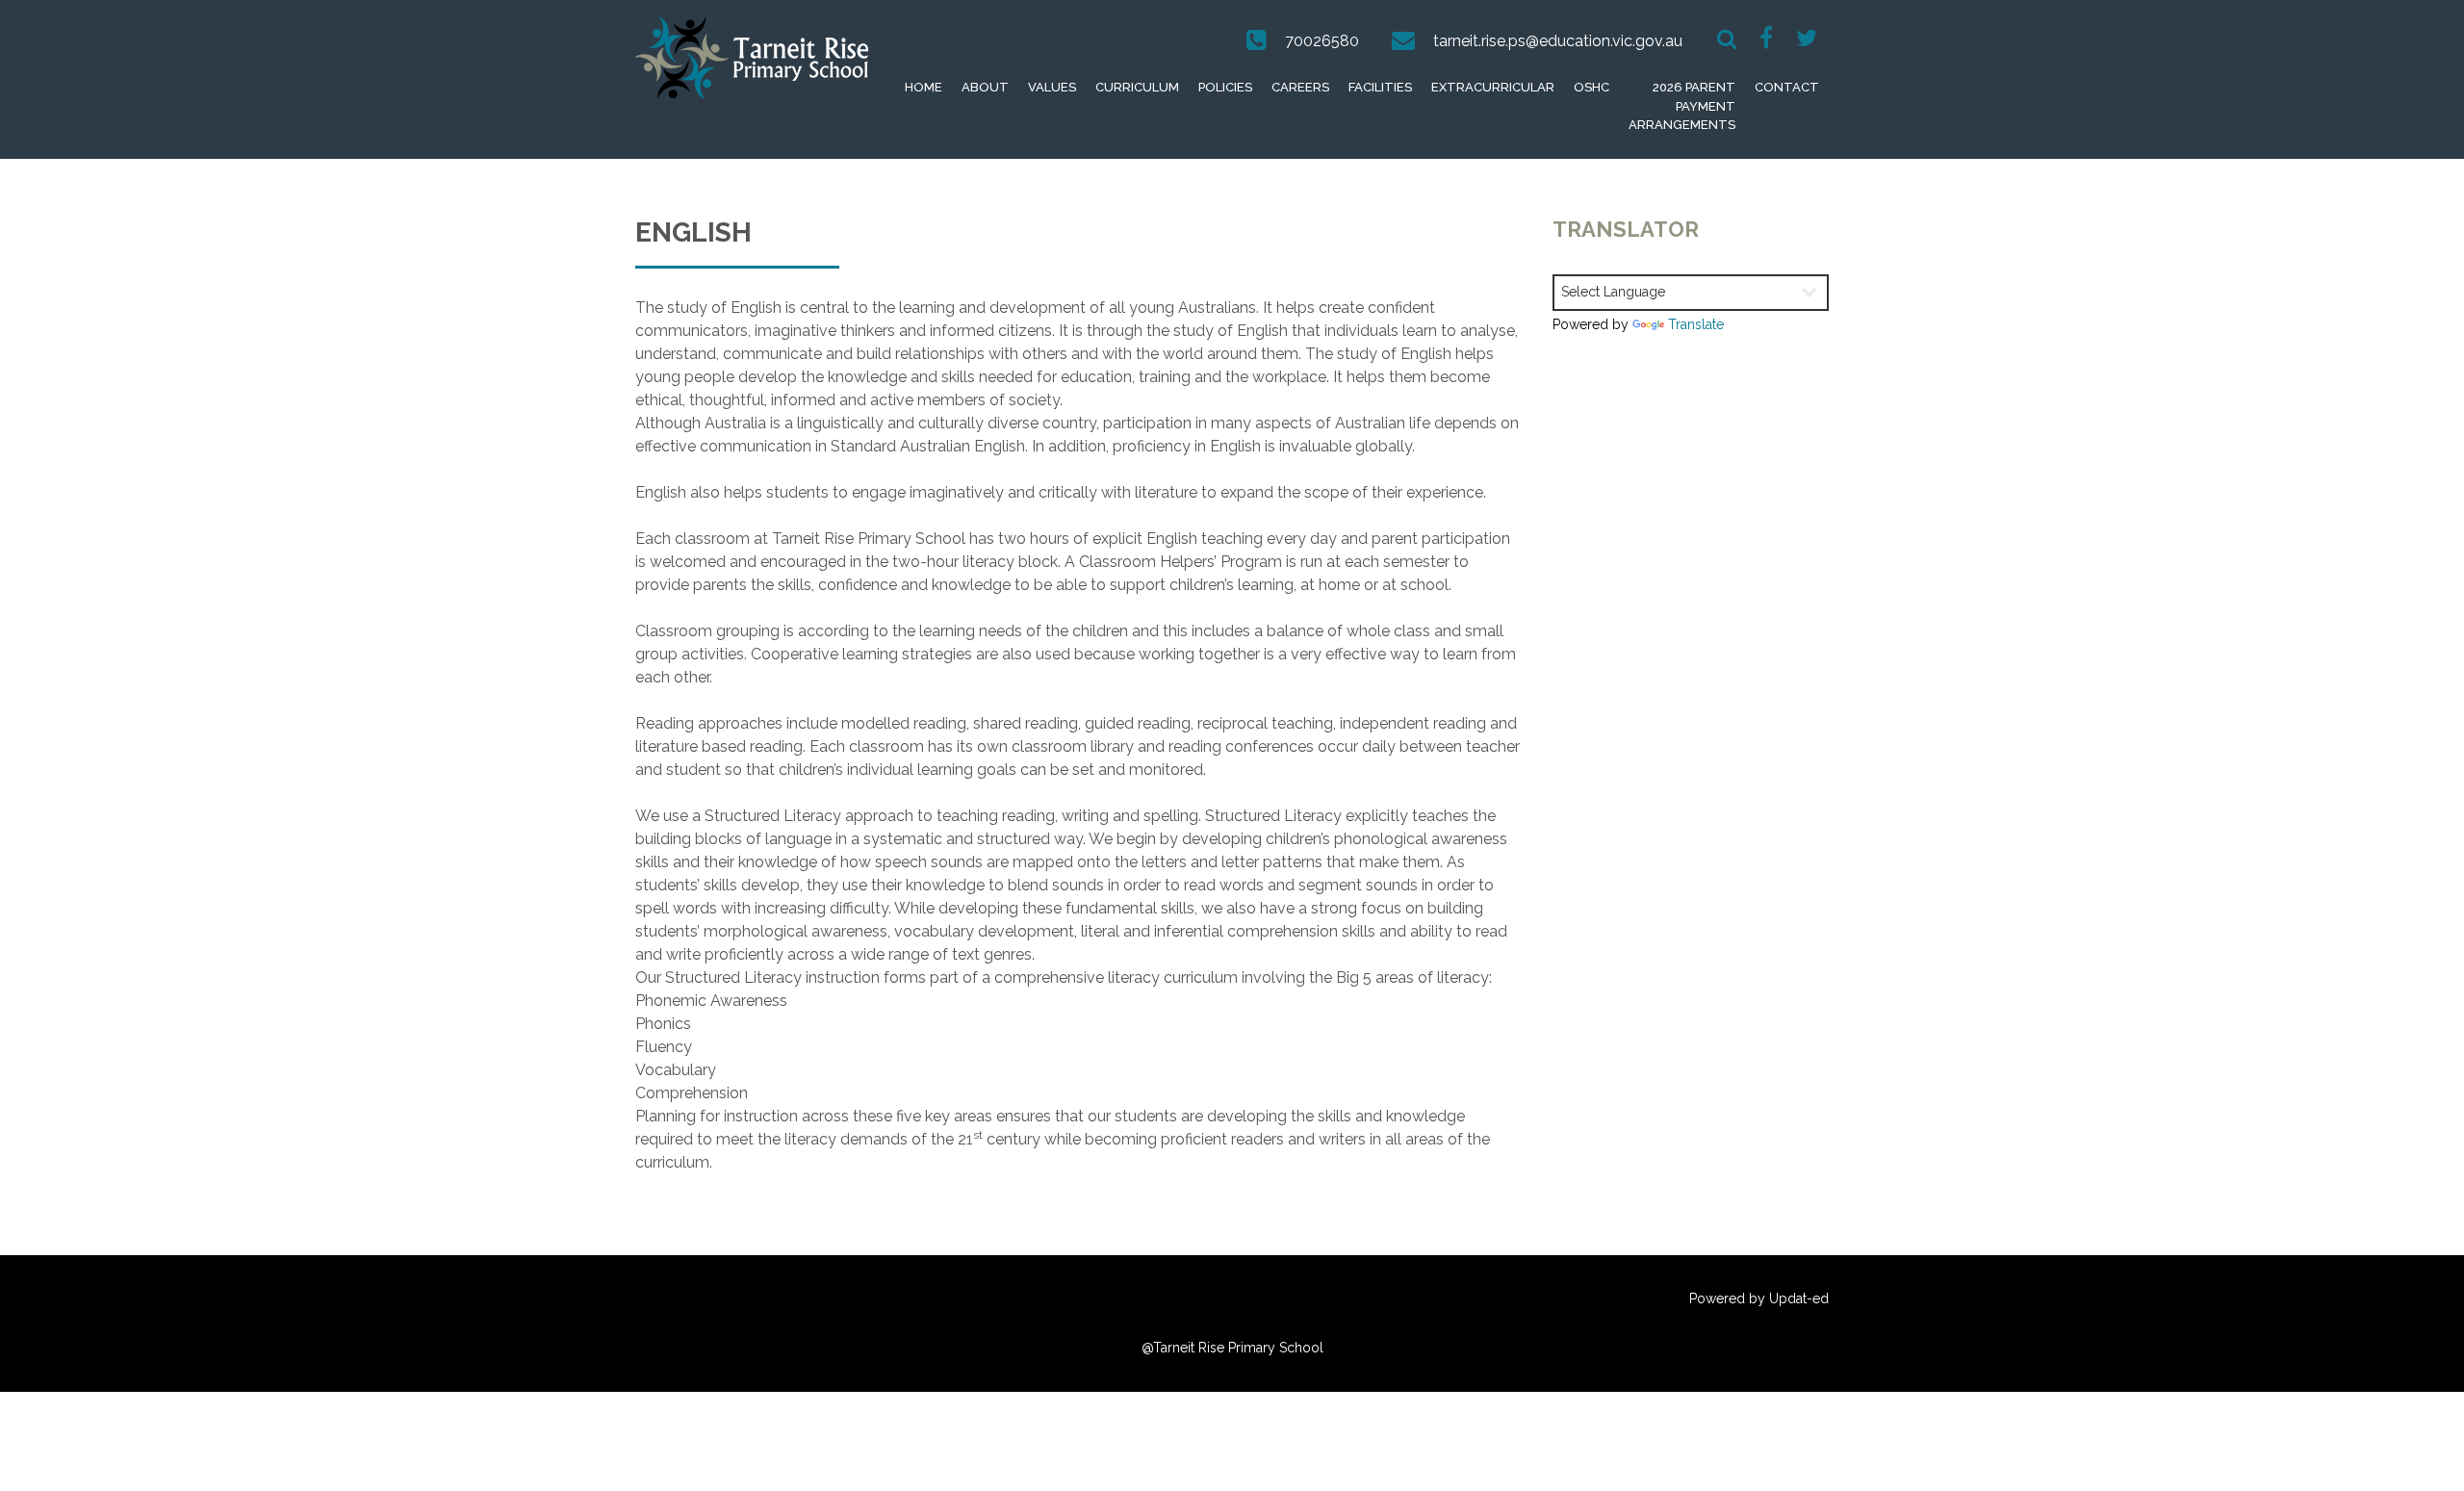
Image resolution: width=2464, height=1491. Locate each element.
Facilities (1380, 87)
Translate (1696, 324)
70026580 (1322, 41)
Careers (1300, 87)
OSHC (1591, 87)
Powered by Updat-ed (1759, 1298)
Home (924, 87)
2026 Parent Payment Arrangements (1682, 106)
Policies (1225, 87)
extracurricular (1493, 87)
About (985, 87)
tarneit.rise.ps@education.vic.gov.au (1558, 41)
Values (1052, 87)
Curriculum (1137, 87)
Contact (1787, 87)
